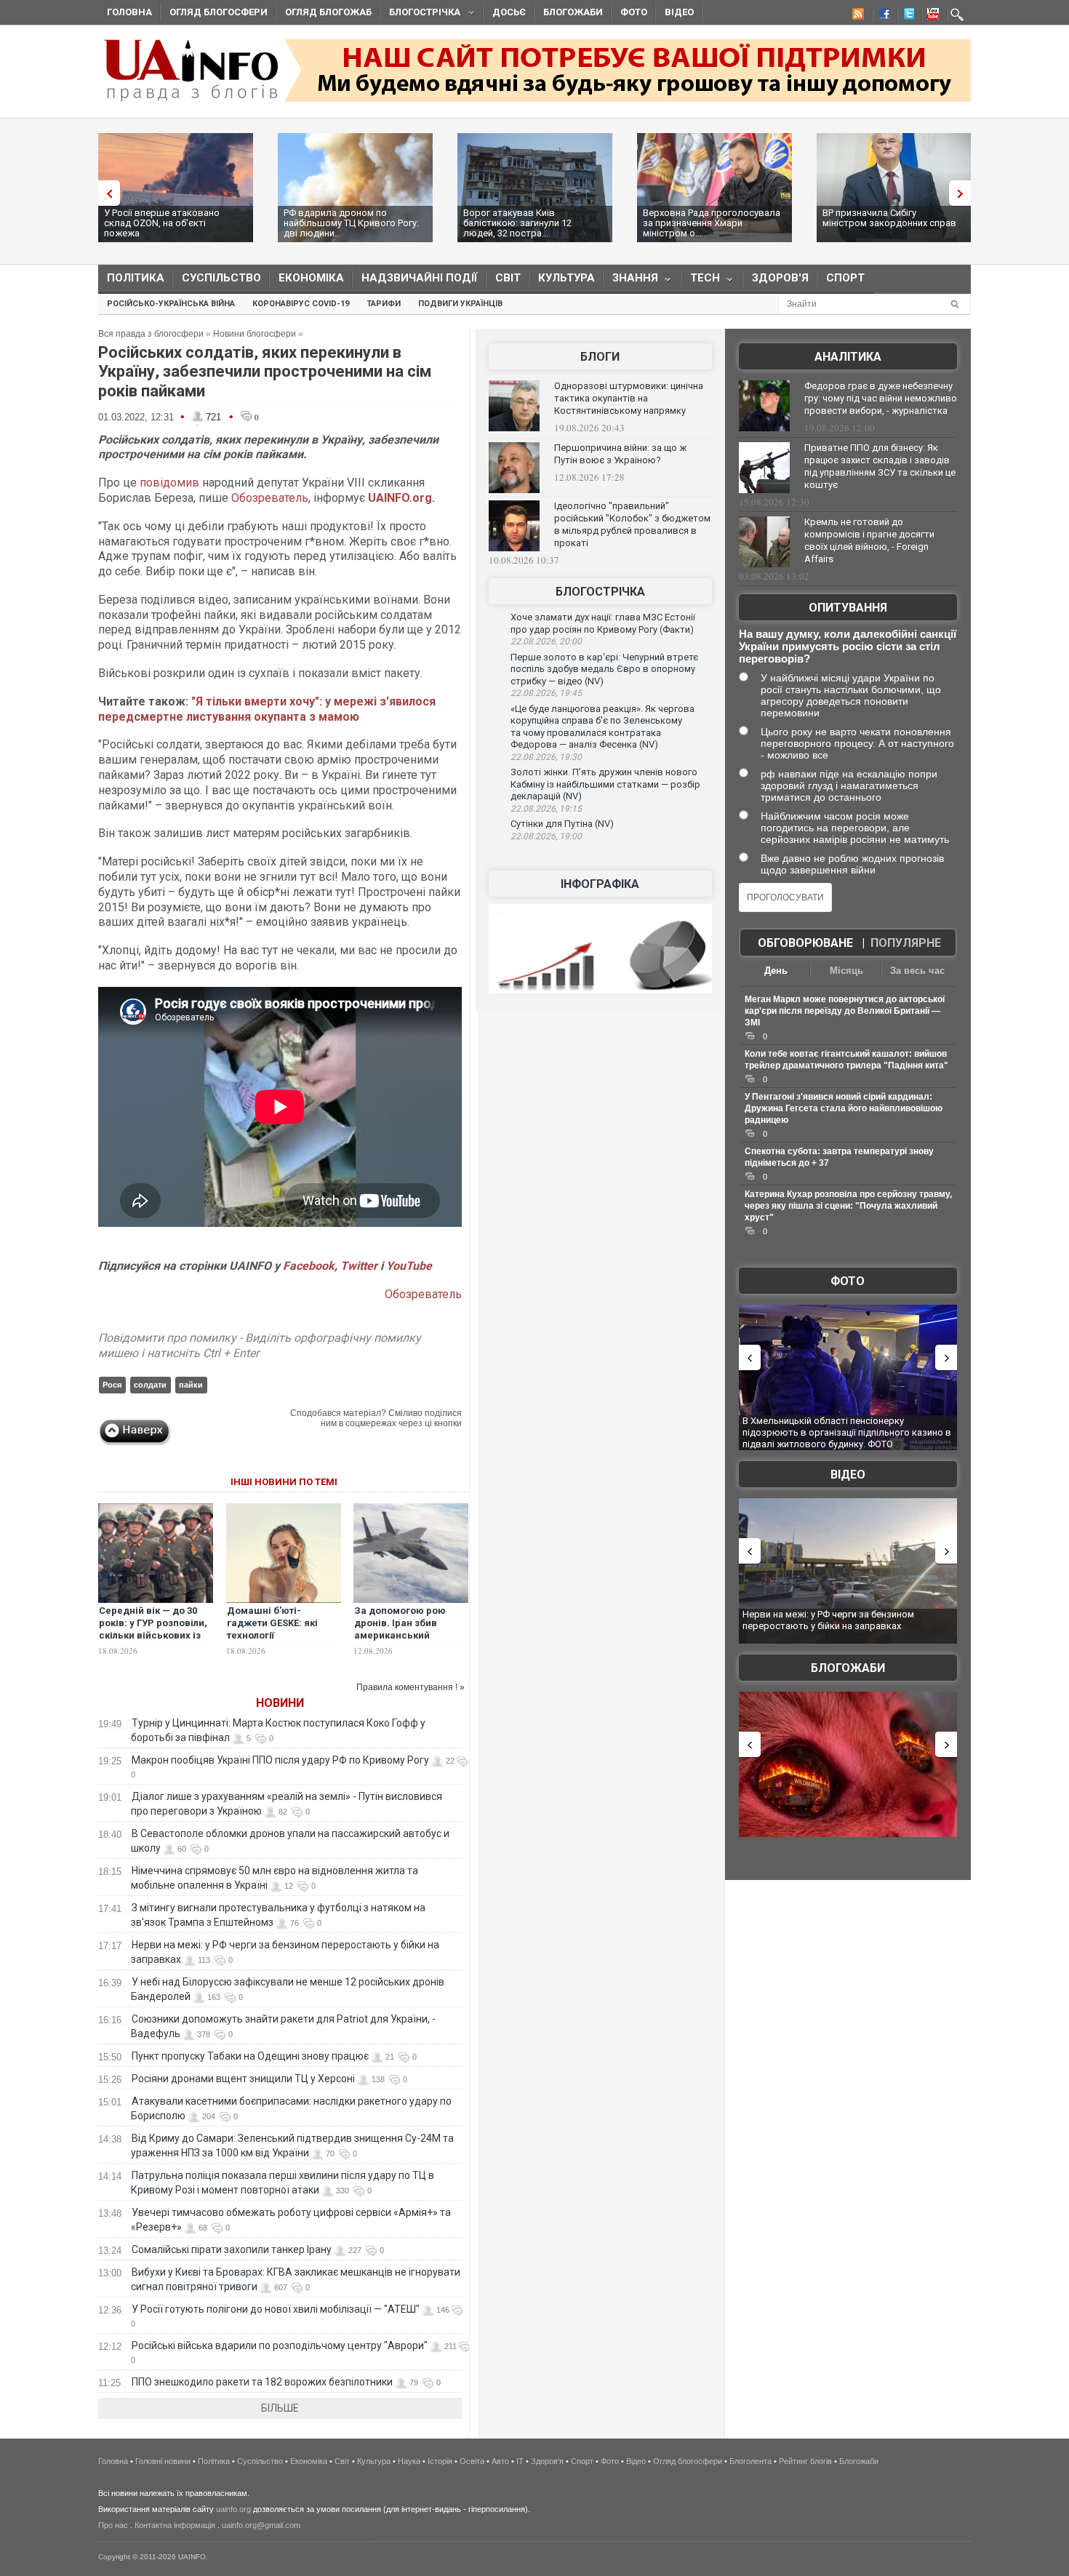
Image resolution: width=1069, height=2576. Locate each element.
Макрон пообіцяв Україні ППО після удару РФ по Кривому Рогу (280, 1760)
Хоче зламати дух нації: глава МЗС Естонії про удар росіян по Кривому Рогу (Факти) (603, 623)
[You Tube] (931, 16)
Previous (105, 193)
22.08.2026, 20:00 (546, 641)
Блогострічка (420, 14)
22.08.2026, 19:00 (546, 836)
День (776, 971)
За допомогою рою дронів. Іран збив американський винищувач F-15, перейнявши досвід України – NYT (403, 1641)
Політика (136, 278)
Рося (112, 1385)
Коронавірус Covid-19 (301, 304)
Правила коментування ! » (411, 1687)
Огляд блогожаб (328, 12)
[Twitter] (906, 16)
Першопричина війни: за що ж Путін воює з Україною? (620, 454)
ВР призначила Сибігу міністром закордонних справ (889, 218)
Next (964, 193)
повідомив (171, 483)
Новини (280, 1703)
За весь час (917, 971)
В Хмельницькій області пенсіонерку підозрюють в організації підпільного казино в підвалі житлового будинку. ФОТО (847, 1432)
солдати (150, 1385)
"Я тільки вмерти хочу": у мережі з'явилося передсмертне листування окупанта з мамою (267, 709)
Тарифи (384, 304)
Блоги (600, 357)
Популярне (906, 943)
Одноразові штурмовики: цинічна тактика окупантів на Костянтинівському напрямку (629, 398)
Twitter (360, 1266)
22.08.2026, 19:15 (546, 809)
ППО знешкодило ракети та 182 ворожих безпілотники (262, 2382)
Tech (701, 281)
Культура (566, 278)
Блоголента (750, 2461)
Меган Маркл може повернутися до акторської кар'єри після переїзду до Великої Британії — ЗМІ (845, 1011)
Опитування (848, 608)
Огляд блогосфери (219, 12)
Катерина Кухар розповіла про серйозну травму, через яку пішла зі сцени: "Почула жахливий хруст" (848, 1206)
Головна (129, 12)
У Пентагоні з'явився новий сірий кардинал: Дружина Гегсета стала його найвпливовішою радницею (844, 1108)
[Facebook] (881, 16)
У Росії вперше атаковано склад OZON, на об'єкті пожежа (162, 223)
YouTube (409, 1266)
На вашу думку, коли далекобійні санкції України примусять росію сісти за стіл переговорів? (848, 646)
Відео (679, 12)
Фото (634, 12)
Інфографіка (600, 884)
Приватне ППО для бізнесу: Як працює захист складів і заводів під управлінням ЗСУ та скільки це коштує (880, 466)
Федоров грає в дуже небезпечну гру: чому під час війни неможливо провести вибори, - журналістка (881, 398)
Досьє (509, 12)
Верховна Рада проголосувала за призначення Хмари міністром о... (712, 223)
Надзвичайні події (420, 278)
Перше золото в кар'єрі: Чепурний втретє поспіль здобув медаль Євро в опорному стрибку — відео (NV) (604, 669)
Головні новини (163, 2461)
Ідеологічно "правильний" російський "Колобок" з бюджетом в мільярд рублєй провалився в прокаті (632, 524)
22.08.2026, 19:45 (546, 693)
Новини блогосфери (255, 334)
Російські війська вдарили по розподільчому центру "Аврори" (280, 2345)
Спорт (845, 278)
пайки (191, 1385)
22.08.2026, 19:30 (546, 757)
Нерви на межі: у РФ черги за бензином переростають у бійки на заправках (828, 1620)
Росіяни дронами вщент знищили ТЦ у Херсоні (243, 2079)
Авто (500, 2461)
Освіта (472, 2461)
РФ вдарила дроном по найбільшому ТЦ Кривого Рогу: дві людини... (351, 223)
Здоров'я (780, 278)
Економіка (311, 278)
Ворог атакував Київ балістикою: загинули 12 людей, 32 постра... (517, 223)
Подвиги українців (460, 304)
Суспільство (221, 278)
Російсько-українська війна (171, 304)
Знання (631, 281)
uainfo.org (233, 2509)
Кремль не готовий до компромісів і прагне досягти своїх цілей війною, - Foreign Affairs (869, 540)
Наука (409, 2461)
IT (520, 2461)
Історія (440, 2461)
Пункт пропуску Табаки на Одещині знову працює (250, 2056)
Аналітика (848, 357)
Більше (280, 2408)
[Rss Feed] (857, 16)
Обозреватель (270, 498)
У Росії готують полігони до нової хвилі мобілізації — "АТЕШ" (276, 2309)
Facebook (309, 1266)
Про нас (113, 2525)
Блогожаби (573, 12)
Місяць (846, 971)
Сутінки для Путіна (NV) (562, 824)
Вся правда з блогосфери (151, 334)
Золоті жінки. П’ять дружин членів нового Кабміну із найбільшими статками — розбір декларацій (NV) (605, 784)
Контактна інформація (175, 2525)
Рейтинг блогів (805, 2461)
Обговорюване (805, 943)
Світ (508, 278)
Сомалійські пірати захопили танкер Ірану (232, 2249)
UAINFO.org (400, 498)
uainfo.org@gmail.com (261, 2525)
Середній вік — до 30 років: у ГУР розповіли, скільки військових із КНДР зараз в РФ (153, 1629)
